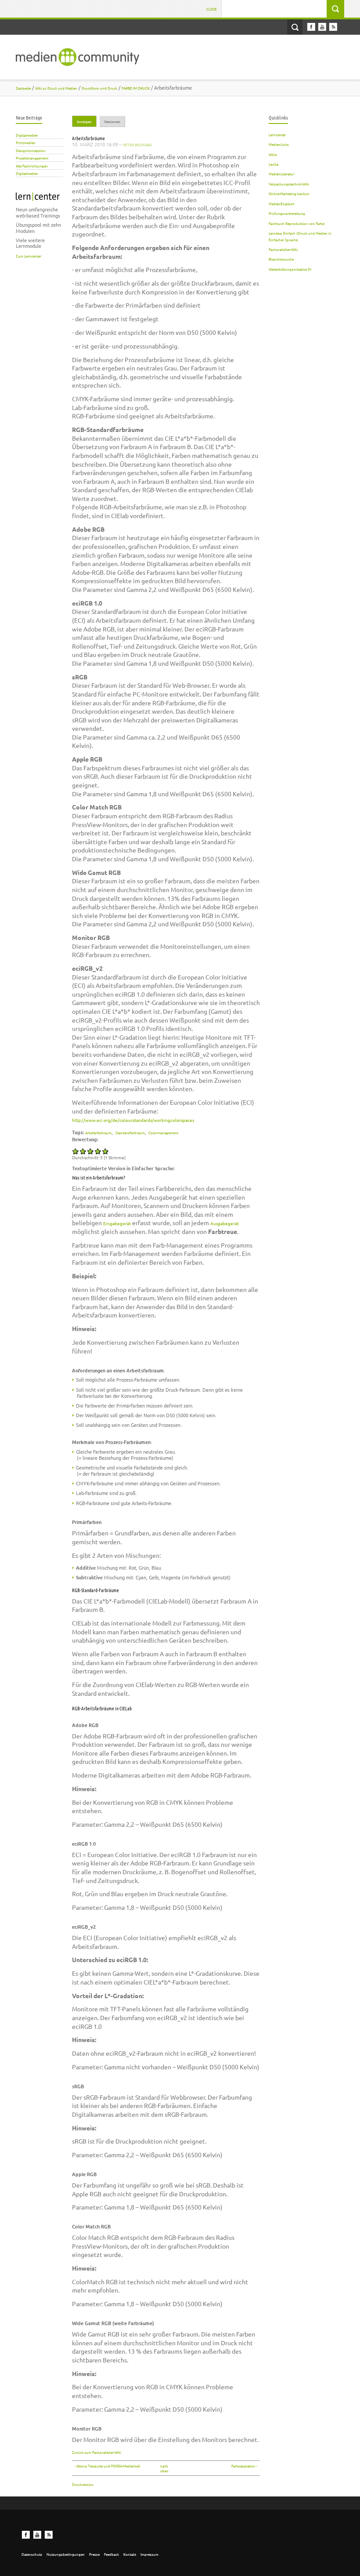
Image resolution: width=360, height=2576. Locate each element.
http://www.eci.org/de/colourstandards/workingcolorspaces (133, 1120)
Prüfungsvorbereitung (287, 213)
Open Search (295, 27)
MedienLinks (279, 144)
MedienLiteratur (281, 174)
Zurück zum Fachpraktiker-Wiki (97, 2452)
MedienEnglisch (282, 203)
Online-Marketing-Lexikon (289, 193)
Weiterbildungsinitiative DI (290, 269)
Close (212, 9)
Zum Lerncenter (29, 256)
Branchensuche (281, 259)
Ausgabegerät (225, 1223)
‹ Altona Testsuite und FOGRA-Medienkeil (107, 2466)
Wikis (273, 154)
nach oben (164, 2468)
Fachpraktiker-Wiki (283, 249)
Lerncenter (277, 134)
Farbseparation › (244, 2466)
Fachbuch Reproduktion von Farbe (297, 223)
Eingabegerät (117, 1223)
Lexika (274, 164)
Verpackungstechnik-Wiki (289, 184)
